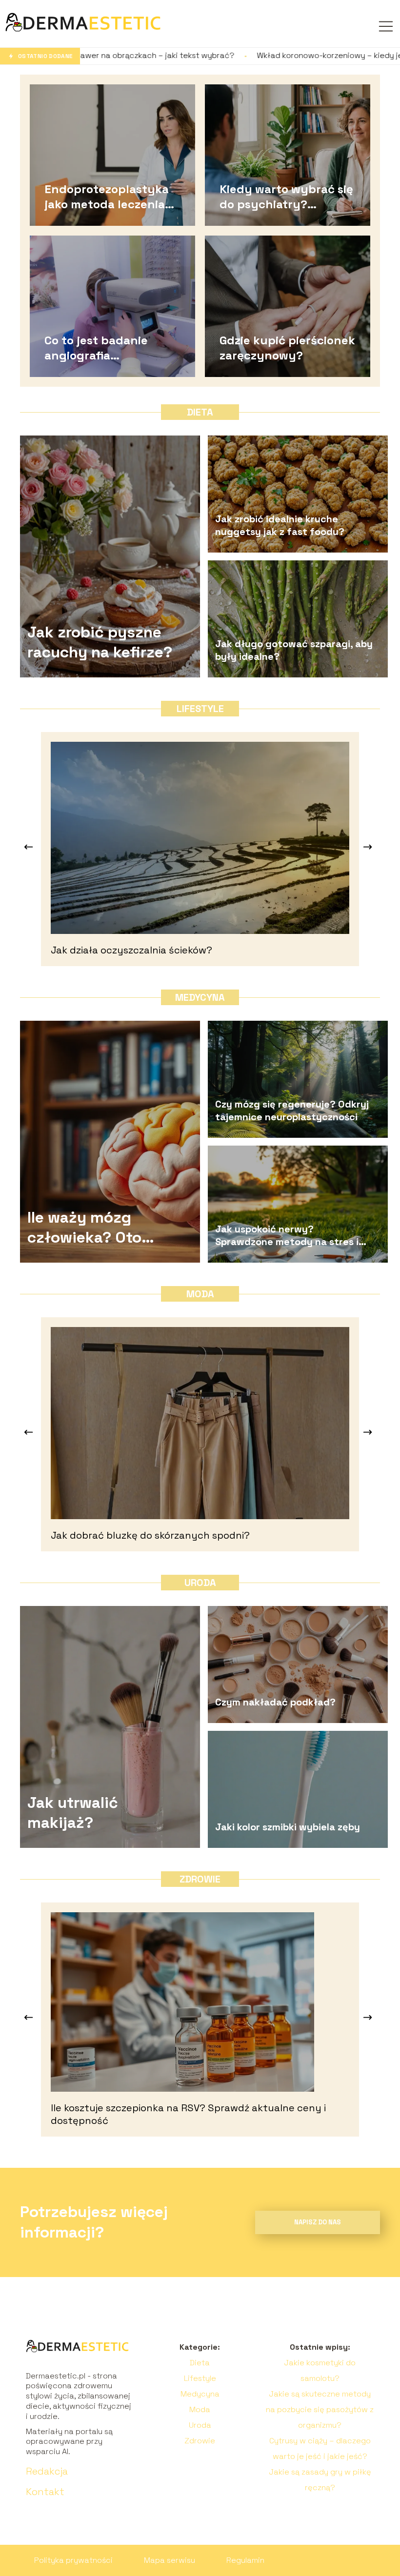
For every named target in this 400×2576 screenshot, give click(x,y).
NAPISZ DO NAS (318, 2222)
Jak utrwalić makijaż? (73, 1813)
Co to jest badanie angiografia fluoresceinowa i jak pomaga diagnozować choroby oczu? (107, 347)
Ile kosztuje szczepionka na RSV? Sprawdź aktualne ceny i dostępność (188, 2114)
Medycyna (200, 997)
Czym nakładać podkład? (275, 1702)
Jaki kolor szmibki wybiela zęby (288, 1827)
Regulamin (245, 2560)
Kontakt (45, 2492)
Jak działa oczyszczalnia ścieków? (131, 950)
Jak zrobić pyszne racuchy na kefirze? (100, 642)
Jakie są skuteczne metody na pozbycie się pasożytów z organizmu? (320, 2409)
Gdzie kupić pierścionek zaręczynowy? (287, 347)
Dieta (200, 412)
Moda (200, 1294)
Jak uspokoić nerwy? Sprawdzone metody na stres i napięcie (287, 1235)
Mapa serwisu (170, 2560)
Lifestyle (200, 709)
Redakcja (47, 2471)
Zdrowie (200, 1879)
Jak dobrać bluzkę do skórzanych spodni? (150, 1535)
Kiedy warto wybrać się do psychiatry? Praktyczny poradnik (286, 196)
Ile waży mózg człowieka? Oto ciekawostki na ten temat (97, 1228)
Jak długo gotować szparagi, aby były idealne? (294, 650)
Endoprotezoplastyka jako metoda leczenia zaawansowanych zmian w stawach (114, 196)
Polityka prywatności (73, 2560)
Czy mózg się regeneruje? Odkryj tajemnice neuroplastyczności (292, 1110)
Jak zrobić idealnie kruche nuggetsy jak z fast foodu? (280, 525)
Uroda (200, 1583)
